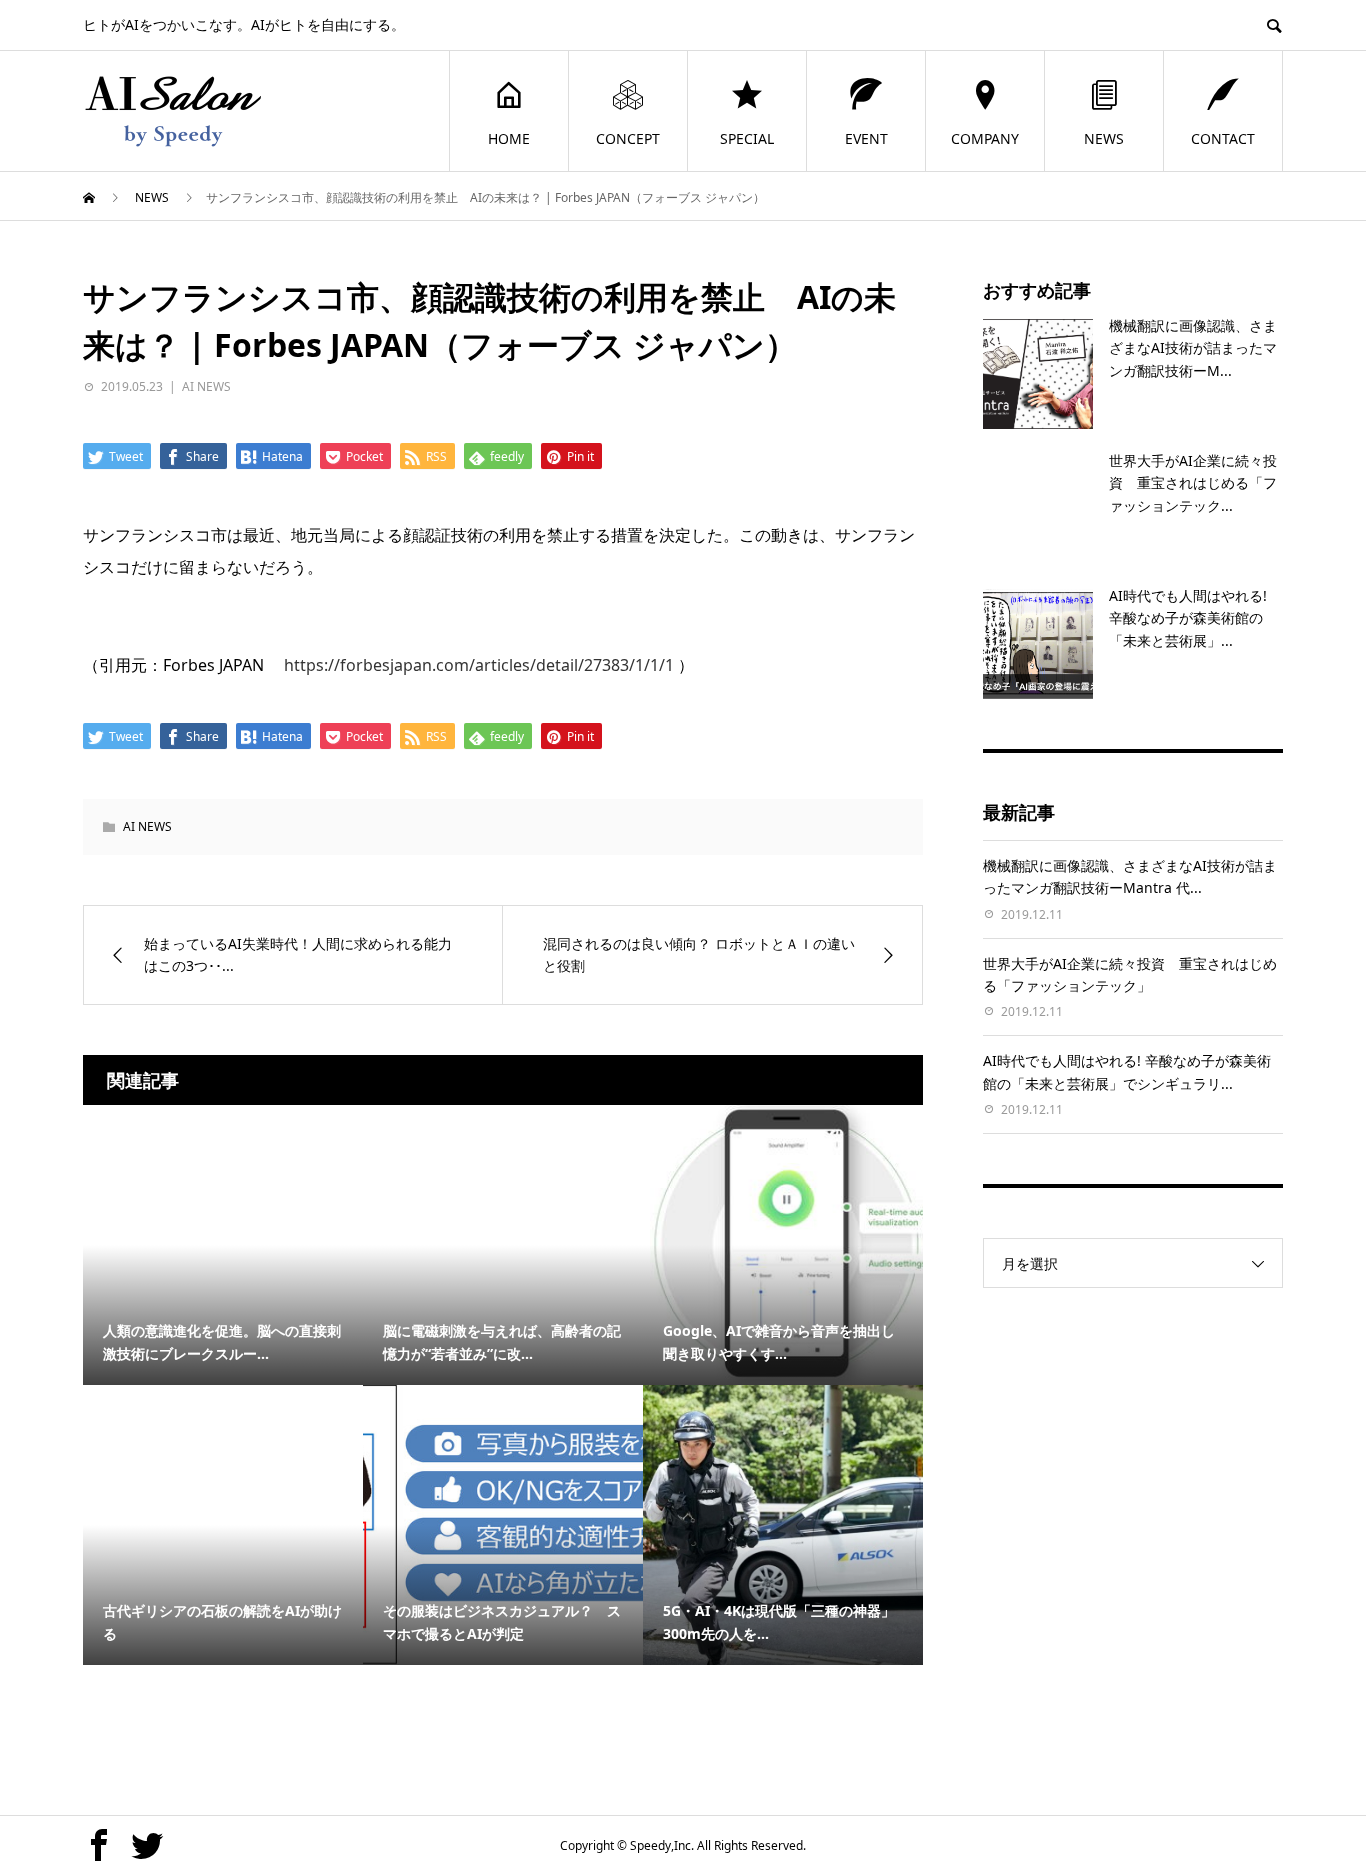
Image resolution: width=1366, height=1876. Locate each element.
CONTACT (1223, 138)
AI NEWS (206, 386)
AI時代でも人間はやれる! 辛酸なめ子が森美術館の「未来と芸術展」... (1188, 618)
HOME (509, 138)
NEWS (1104, 138)
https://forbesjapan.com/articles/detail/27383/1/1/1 (479, 665)
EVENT (866, 138)
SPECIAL (747, 138)
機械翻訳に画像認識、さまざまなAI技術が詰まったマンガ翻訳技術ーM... (1193, 348)
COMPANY (985, 138)
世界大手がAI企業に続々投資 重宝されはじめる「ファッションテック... (1193, 483)
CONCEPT (628, 138)
